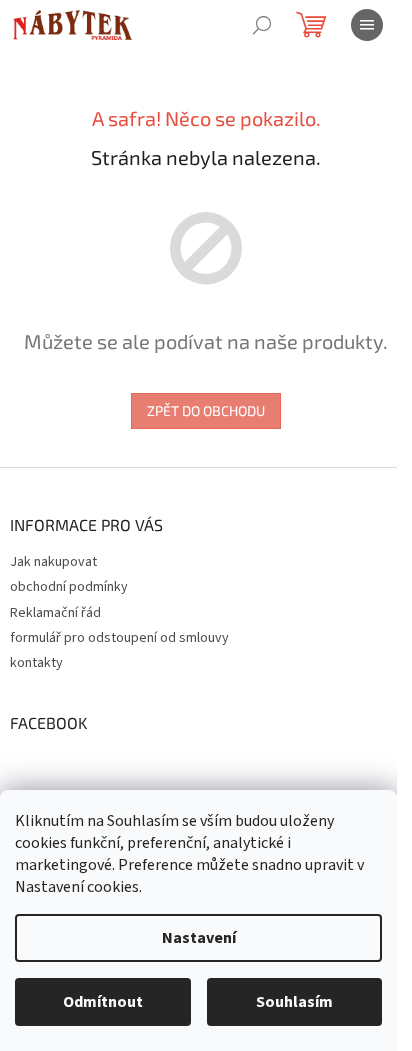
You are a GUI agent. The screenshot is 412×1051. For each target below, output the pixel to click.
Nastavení (199, 938)
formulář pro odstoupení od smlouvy (119, 638)
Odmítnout (103, 1002)
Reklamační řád (55, 613)
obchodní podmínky (69, 587)
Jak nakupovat (53, 562)
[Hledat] (262, 25)
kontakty (36, 663)
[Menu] (367, 25)
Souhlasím (294, 1002)
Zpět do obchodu (206, 410)
